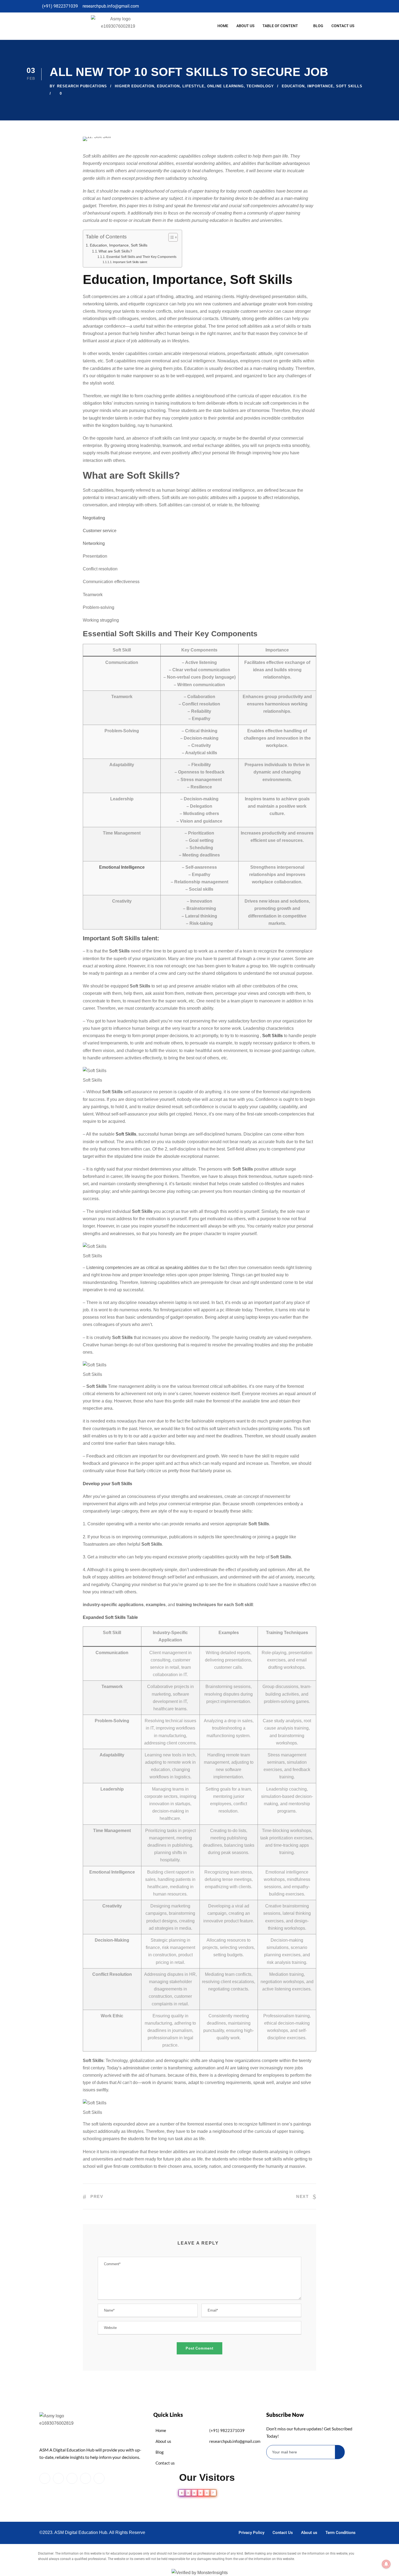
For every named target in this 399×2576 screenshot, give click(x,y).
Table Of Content (280, 26)
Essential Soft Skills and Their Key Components (141, 257)
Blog (318, 26)
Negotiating (94, 518)
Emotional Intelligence (122, 867)
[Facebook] (205, 6)
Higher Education (134, 86)
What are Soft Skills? (115, 251)
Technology (260, 86)
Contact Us (343, 26)
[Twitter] (215, 6)
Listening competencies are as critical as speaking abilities (143, 1268)
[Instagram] (244, 6)
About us (245, 26)
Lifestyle (193, 86)
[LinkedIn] (224, 6)
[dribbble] (85, 2478)
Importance (320, 86)
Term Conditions (341, 2533)
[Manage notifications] (386, 2564)
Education (168, 86)
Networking (94, 543)
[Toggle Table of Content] (170, 237)
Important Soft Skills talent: (130, 262)
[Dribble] (234, 6)
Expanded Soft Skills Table (110, 1617)
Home (223, 26)
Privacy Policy (251, 2533)
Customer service (100, 531)
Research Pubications (82, 86)
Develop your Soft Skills (107, 1484)
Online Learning (225, 86)
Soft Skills (349, 86)
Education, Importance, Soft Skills (119, 245)
